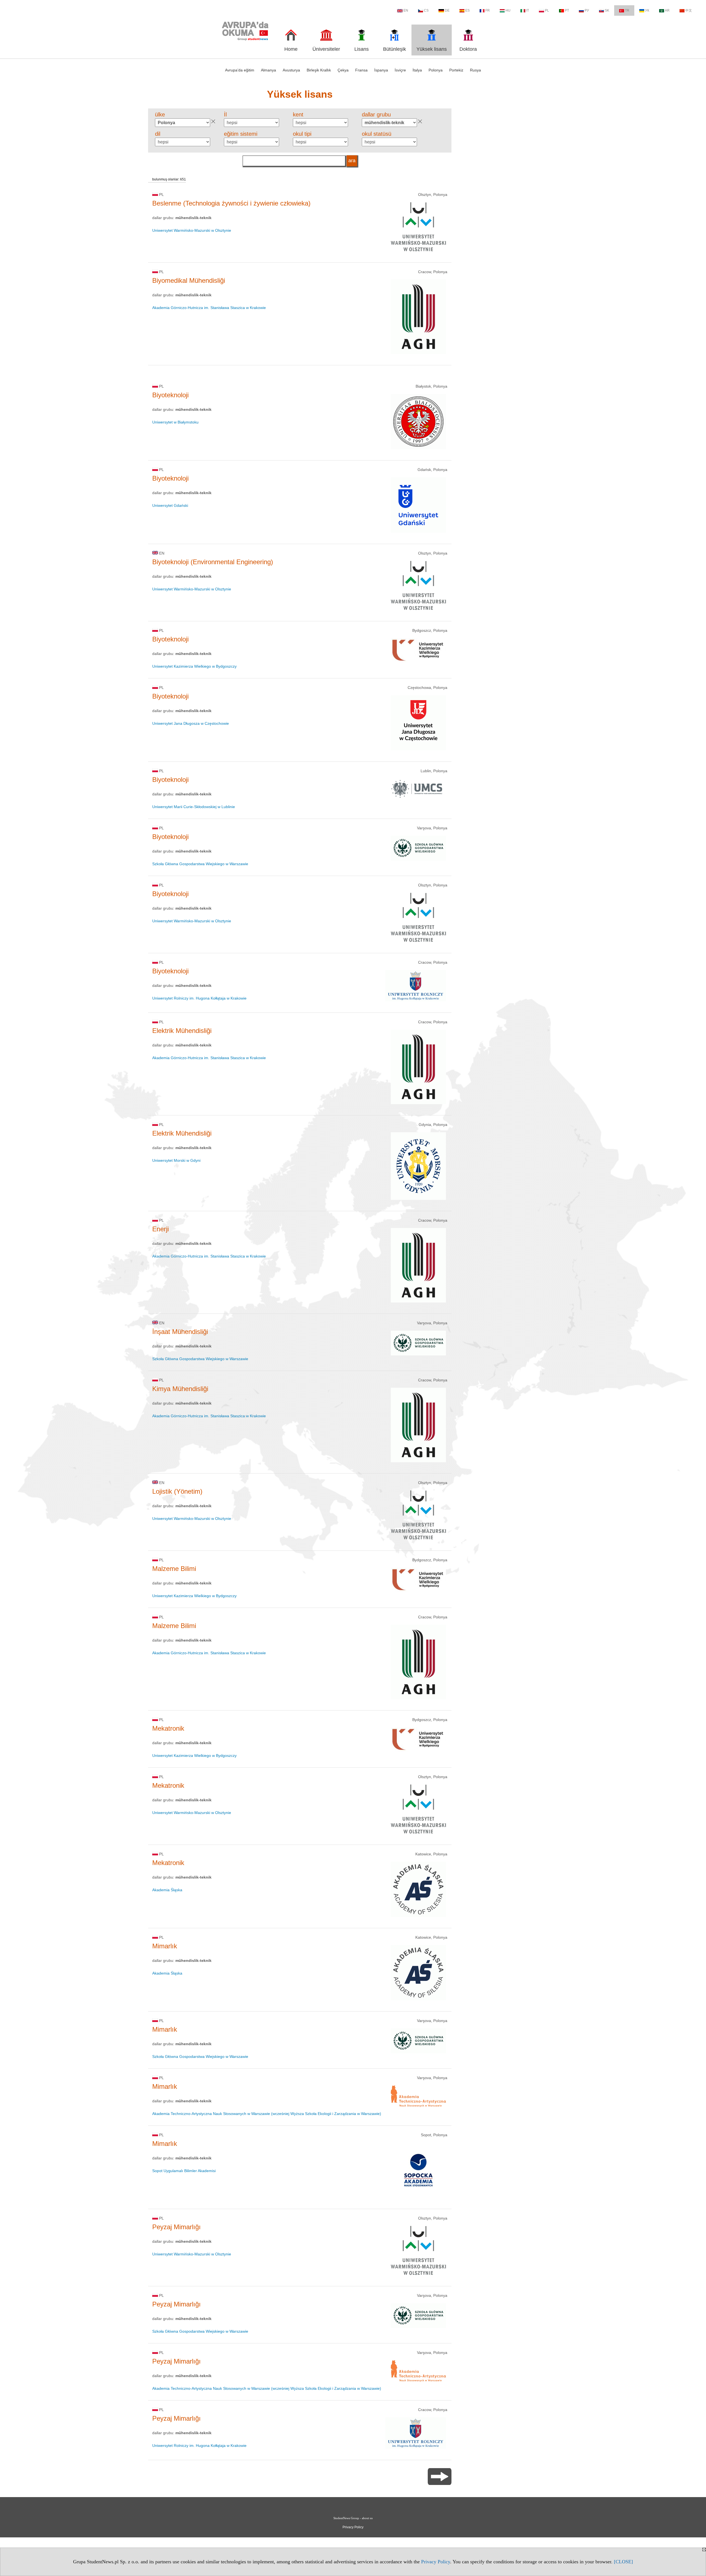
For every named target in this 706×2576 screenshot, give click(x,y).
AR (667, 10)
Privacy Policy (436, 2562)
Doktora (468, 49)
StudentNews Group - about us (353, 2518)
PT (567, 10)
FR (488, 10)
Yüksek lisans (432, 49)
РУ (587, 10)
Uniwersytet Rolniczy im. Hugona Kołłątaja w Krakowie (199, 998)
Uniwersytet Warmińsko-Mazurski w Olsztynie (192, 230)
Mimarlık (165, 1946)
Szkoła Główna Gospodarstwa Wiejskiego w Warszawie (200, 864)
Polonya (436, 70)
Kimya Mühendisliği (180, 1389)
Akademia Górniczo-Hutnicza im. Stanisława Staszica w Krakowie (209, 308)
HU (508, 10)
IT (528, 10)
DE (447, 10)
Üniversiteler (326, 49)
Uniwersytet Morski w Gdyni (176, 1160)
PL (547, 10)
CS (426, 10)
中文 (689, 10)
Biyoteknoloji (170, 395)
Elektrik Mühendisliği (182, 1031)
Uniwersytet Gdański (170, 505)
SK (607, 10)
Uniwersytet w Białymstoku (175, 422)
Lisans (362, 49)
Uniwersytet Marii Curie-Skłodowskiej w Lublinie (194, 807)
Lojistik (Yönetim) (177, 1491)
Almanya (268, 70)
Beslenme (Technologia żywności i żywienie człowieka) (231, 203)
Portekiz (456, 70)
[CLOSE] (623, 2562)
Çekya (343, 70)
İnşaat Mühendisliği (180, 1332)
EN (406, 10)
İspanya (381, 70)
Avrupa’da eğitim (240, 70)
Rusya (475, 70)
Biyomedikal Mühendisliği (189, 280)
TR (627, 10)
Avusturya (291, 70)
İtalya (417, 70)
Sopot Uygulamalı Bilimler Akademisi (184, 2171)
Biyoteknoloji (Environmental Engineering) (213, 562)
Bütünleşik (395, 49)
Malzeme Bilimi (174, 1569)
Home (291, 49)
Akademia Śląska (167, 1890)
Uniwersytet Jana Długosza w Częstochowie (191, 723)
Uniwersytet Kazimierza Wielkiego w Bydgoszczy (194, 666)
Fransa (361, 70)
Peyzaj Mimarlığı (176, 2227)
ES (467, 10)
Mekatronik (168, 1728)
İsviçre (400, 70)
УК (647, 10)
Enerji (161, 1229)
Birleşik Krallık (319, 70)
